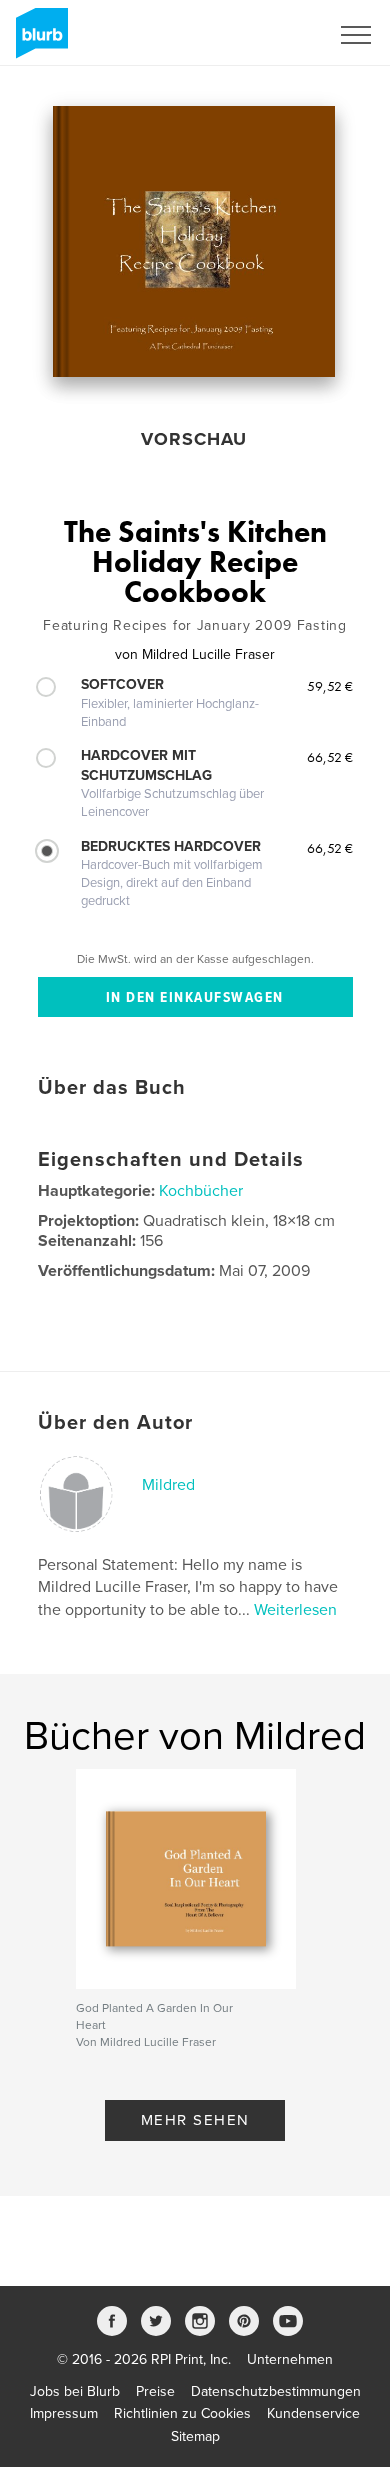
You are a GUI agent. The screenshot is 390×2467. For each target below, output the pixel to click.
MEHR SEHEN (195, 2120)
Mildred (168, 1485)
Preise (155, 2391)
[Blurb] (38, 41)
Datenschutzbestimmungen (276, 2391)
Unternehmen (290, 2359)
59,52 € (330, 686)
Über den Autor (115, 1423)
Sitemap (195, 2436)
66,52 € (330, 757)
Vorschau (194, 439)
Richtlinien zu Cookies (182, 2413)
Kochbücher (201, 1191)
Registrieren (266, 35)
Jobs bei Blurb (75, 2391)
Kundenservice (313, 2413)
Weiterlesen (295, 1610)
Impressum (64, 2413)
